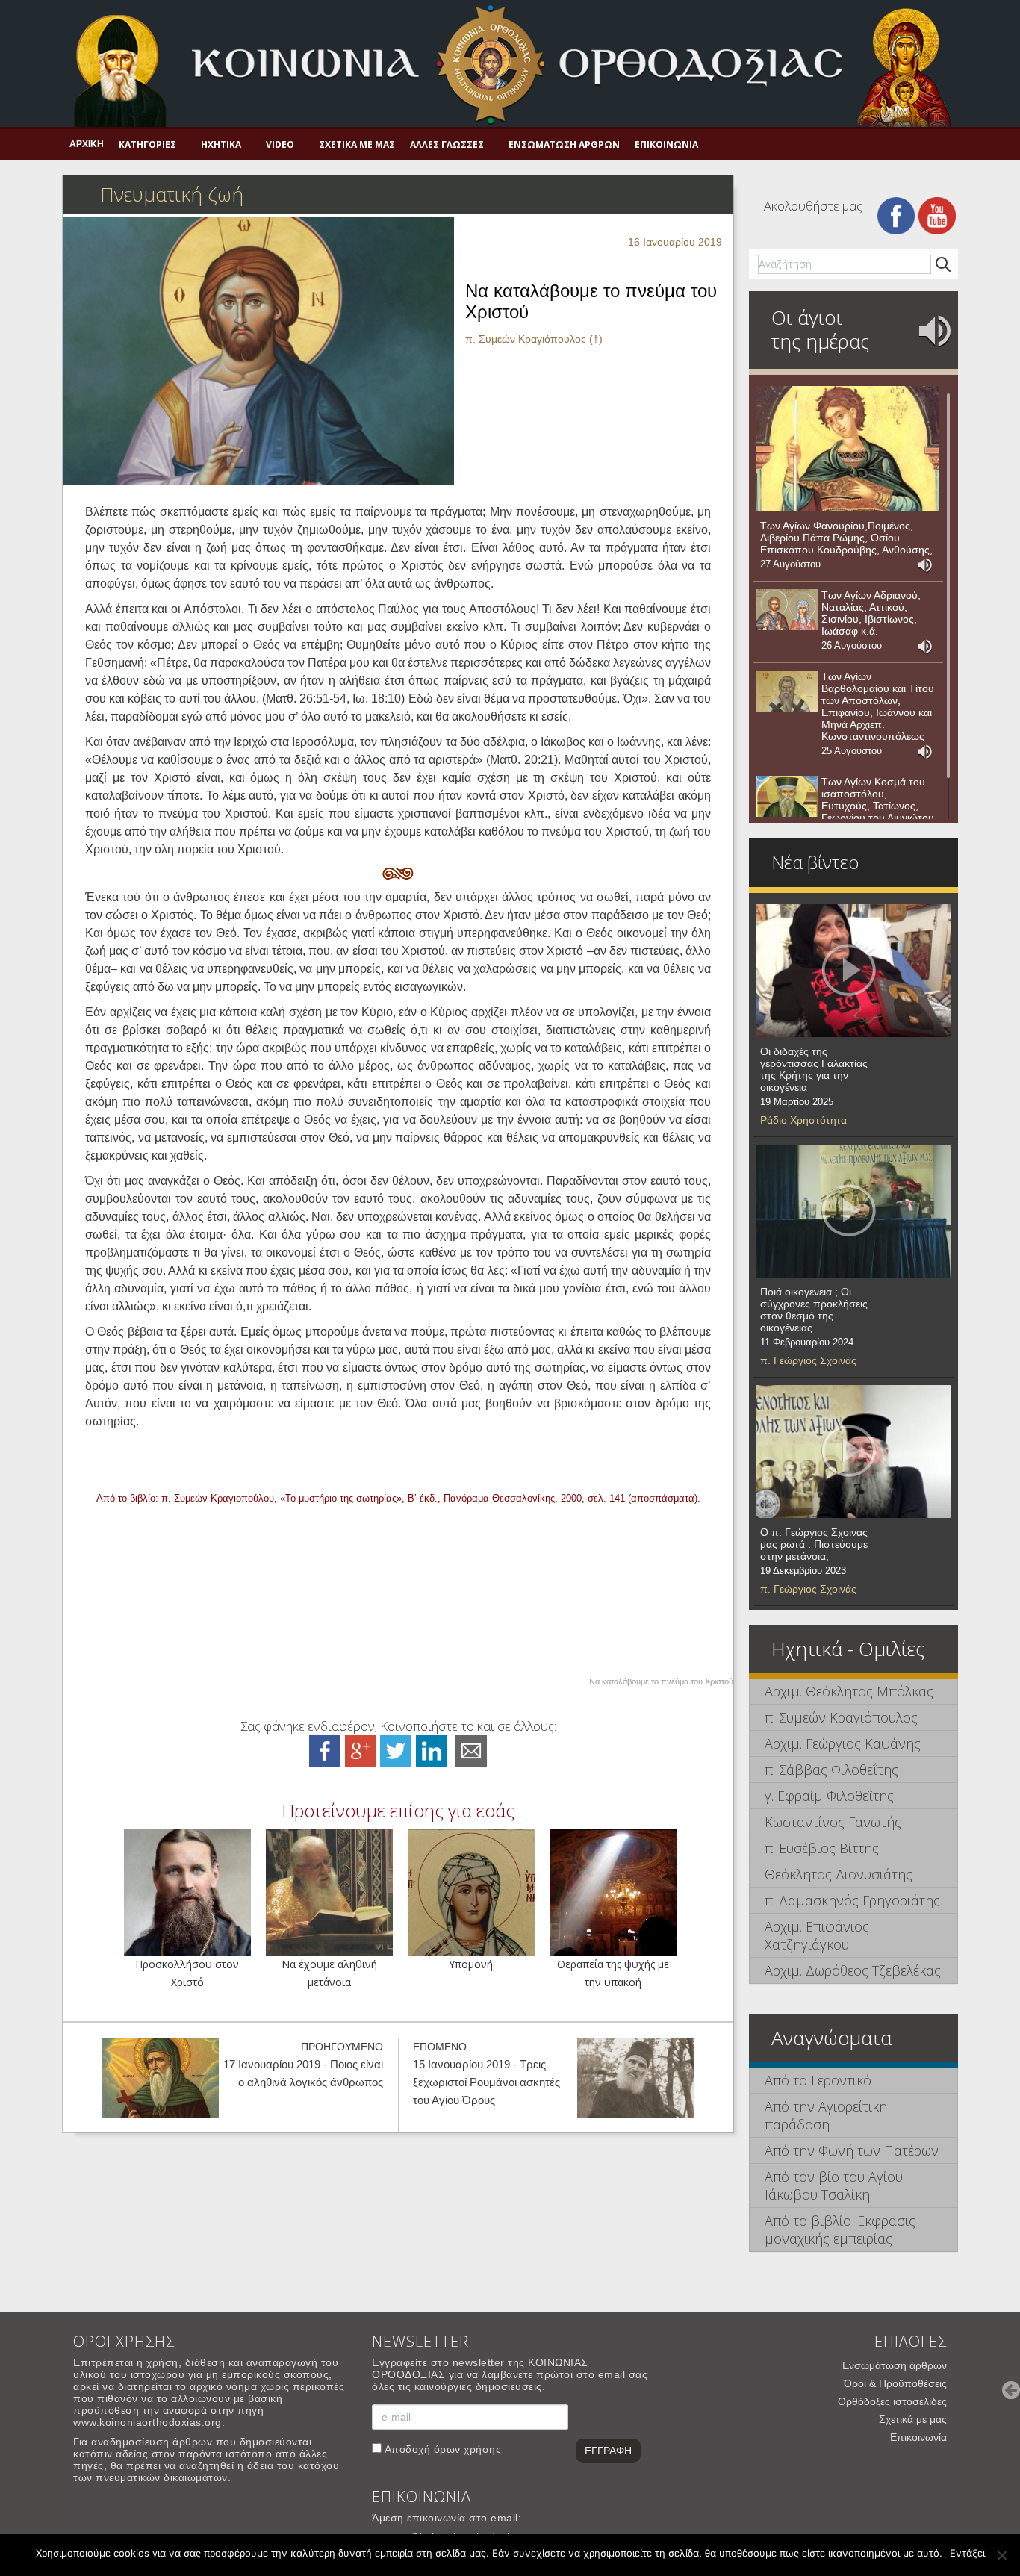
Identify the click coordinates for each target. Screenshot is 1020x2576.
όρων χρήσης (468, 2449)
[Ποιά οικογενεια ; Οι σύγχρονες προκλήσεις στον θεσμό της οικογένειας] (853, 1211)
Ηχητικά (221, 144)
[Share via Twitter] (396, 1750)
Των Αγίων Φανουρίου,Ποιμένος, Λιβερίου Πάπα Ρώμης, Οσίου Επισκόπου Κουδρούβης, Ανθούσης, (846, 538)
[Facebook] (896, 215)
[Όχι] (1001, 2555)
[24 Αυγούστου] (787, 797)
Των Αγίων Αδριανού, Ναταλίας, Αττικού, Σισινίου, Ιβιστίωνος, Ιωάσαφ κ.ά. (871, 613)
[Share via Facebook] (325, 1750)
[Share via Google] (361, 1750)
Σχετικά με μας (357, 144)
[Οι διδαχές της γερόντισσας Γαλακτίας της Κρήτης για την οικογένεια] (853, 971)
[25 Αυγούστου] (787, 691)
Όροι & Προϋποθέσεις (895, 2383)
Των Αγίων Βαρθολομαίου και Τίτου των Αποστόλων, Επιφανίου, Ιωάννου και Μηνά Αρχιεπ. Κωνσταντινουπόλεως (878, 706)
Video (280, 144)
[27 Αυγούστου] (848, 449)
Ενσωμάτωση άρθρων (564, 144)
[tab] (853, 1692)
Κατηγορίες (147, 144)
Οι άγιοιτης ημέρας (820, 329)
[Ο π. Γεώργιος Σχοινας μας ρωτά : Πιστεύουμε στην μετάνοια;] (853, 1452)
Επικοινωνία (666, 144)
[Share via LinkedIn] (432, 1750)
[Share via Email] (471, 1750)
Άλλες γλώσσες (447, 144)
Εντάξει (967, 2553)
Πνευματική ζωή (172, 194)
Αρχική (87, 144)
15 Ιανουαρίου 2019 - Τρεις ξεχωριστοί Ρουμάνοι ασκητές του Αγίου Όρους (486, 2082)
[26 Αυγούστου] (787, 610)
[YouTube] (937, 215)
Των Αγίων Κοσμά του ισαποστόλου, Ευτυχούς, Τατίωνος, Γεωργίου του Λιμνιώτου (878, 800)
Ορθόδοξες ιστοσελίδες (892, 2401)
